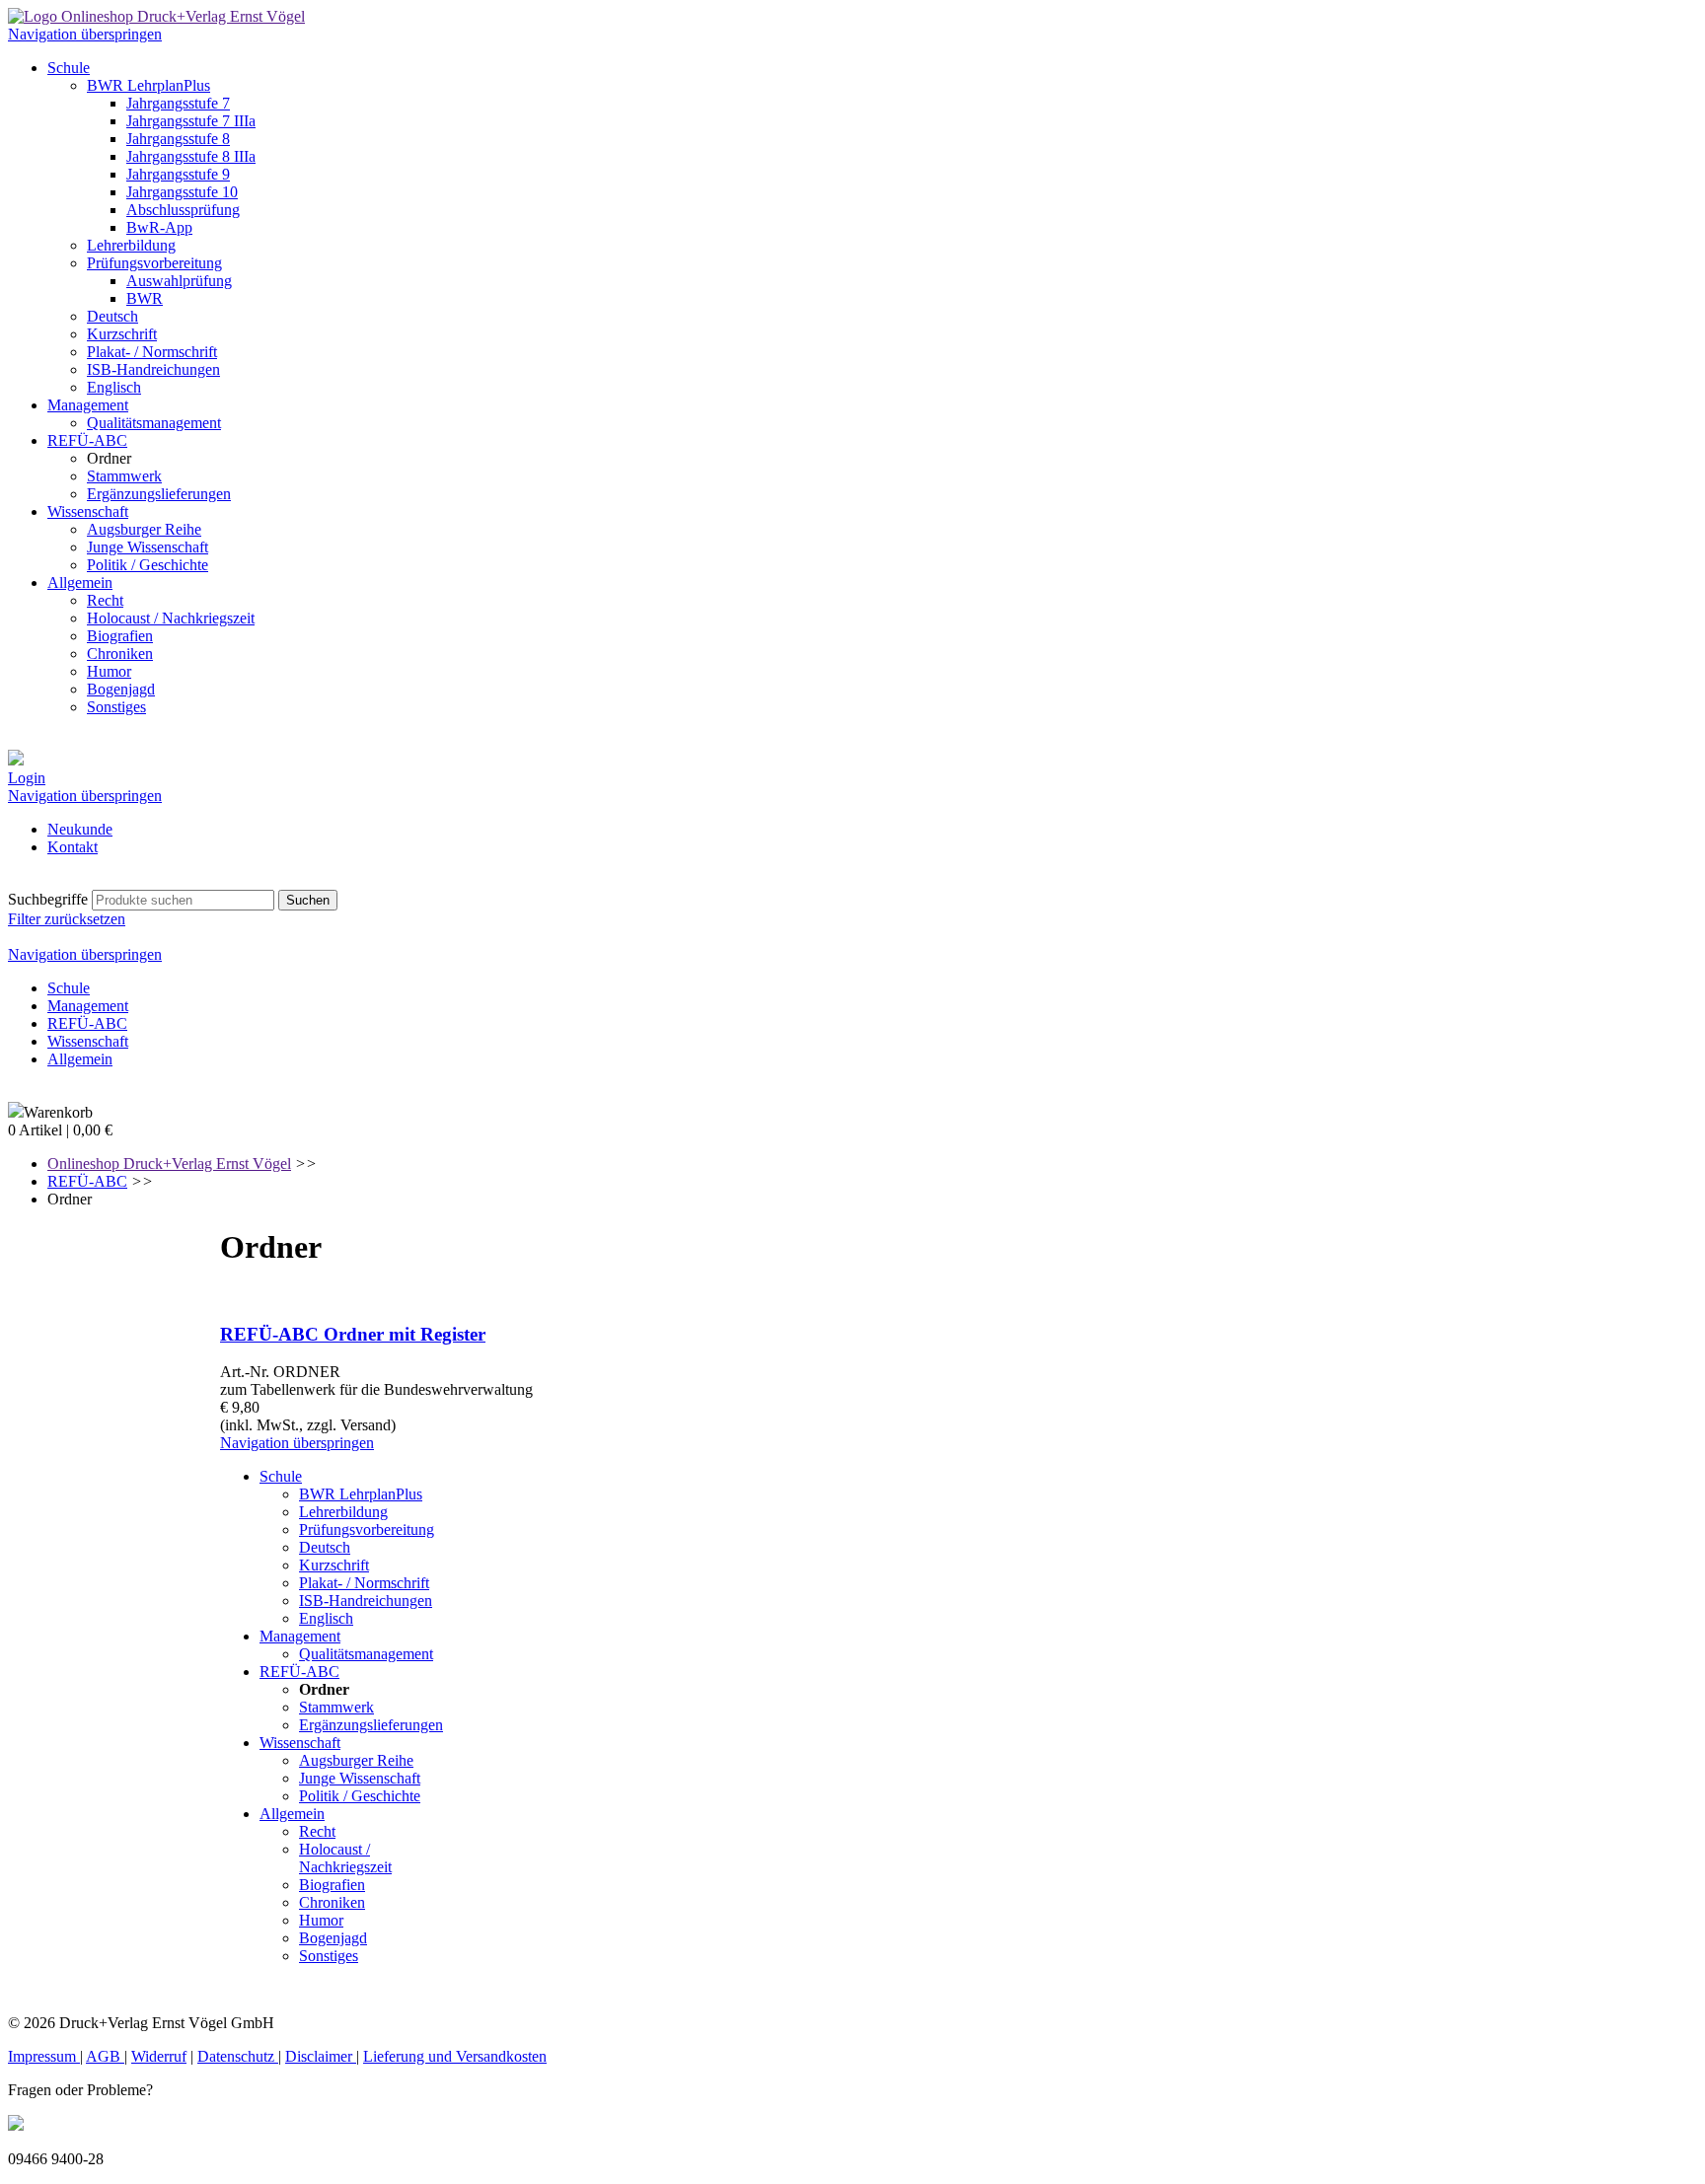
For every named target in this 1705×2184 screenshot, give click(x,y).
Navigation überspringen (85, 34)
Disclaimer (321, 2056)
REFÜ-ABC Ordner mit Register (353, 1334)
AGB (105, 2056)
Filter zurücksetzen (67, 919)
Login (27, 778)
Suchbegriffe (48, 899)
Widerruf (159, 2056)
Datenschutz (238, 2056)
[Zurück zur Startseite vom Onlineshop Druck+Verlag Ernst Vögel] (156, 16)
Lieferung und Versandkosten (455, 2056)
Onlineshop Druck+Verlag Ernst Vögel (169, 1164)
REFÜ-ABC (87, 1181)
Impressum (44, 2056)
